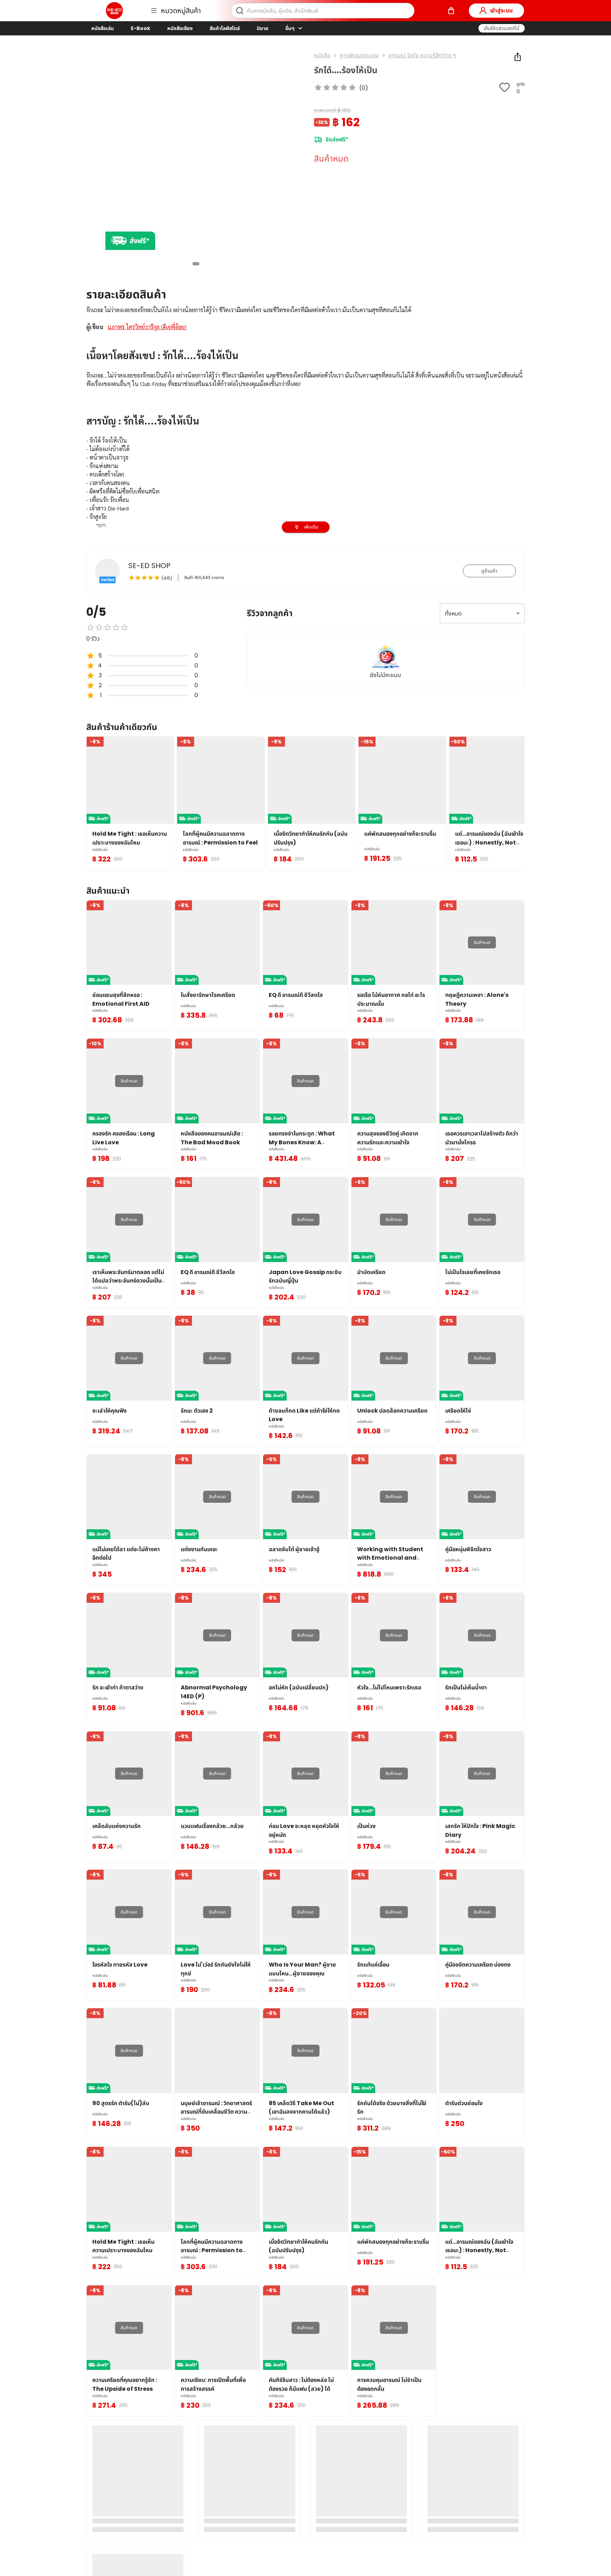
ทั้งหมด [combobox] (453, 614)
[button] (502, 28)
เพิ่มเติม (311, 527)
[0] (451, 11)
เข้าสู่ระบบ (501, 10)
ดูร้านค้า (489, 571)
